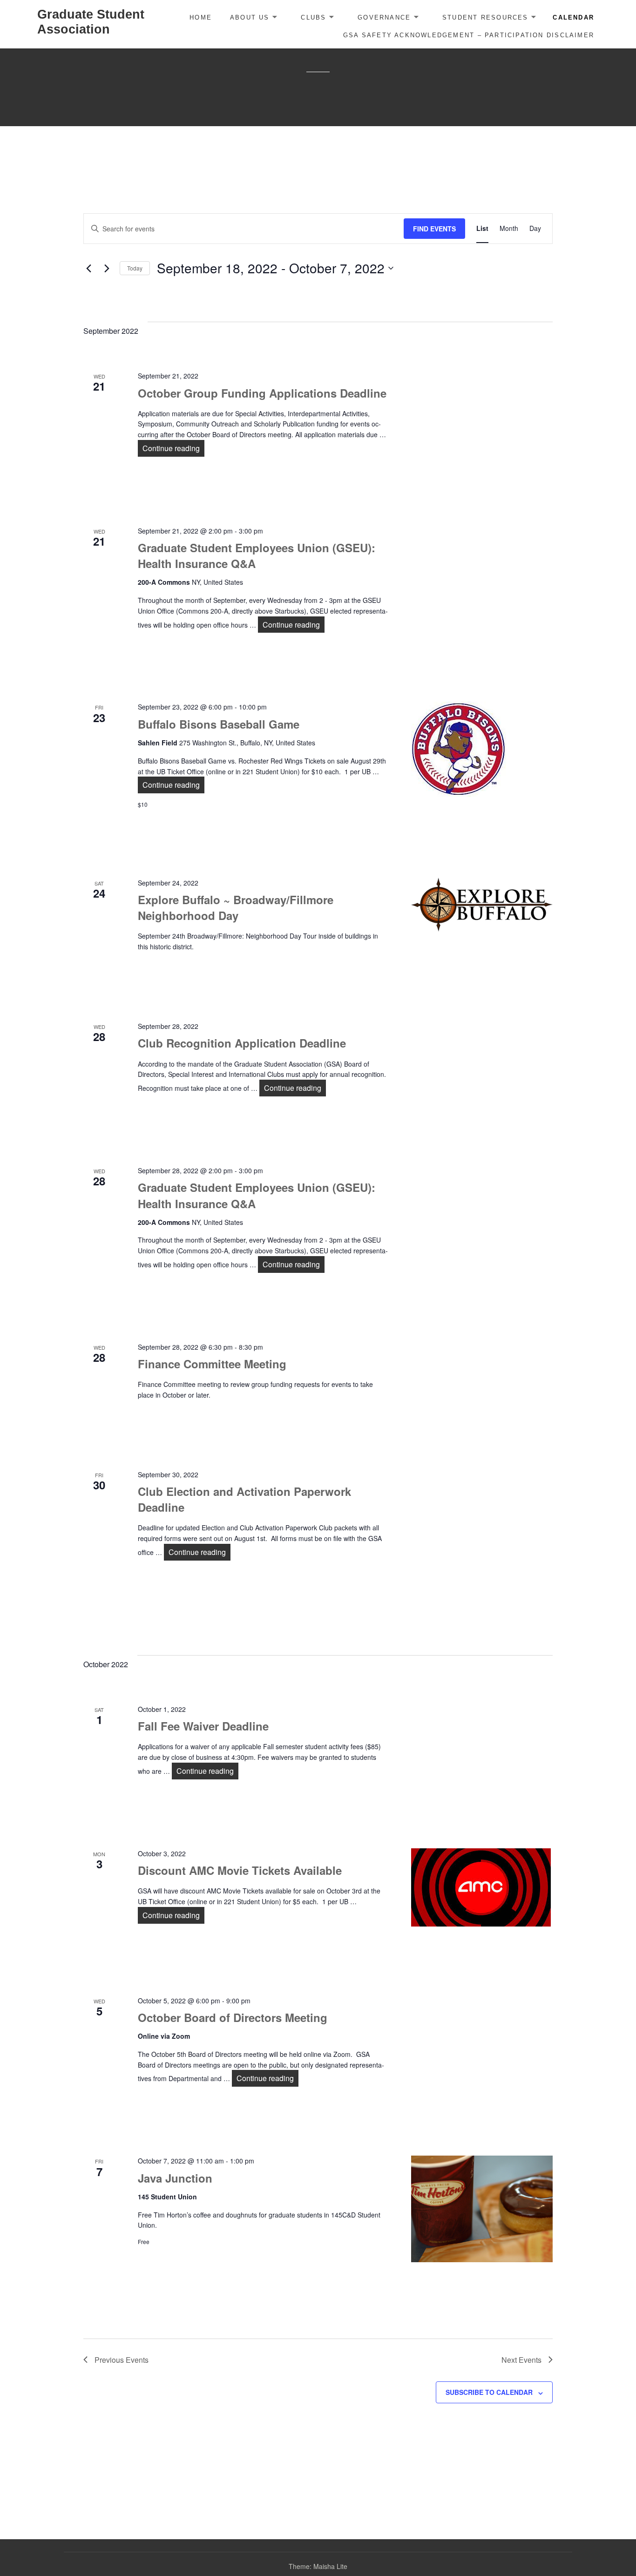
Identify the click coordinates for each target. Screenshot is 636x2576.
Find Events (434, 229)
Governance (384, 17)
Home (201, 17)
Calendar (573, 17)
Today (135, 268)
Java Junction (175, 2178)
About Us (250, 17)
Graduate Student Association (91, 22)
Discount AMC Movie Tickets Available (240, 1870)
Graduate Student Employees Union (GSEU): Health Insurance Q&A (257, 555)
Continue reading (173, 448)
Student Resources (485, 17)
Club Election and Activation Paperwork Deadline (244, 1499)
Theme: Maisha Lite (318, 2566)
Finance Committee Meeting (212, 1364)
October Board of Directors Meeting (233, 2017)
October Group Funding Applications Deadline (262, 393)
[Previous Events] (89, 268)
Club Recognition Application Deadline (242, 1043)
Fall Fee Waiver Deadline (203, 1726)
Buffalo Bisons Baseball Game (219, 724)
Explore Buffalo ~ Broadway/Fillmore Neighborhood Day (236, 907)
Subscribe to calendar (489, 2392)
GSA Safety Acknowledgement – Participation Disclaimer (469, 35)
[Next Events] (107, 268)
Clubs (313, 17)
